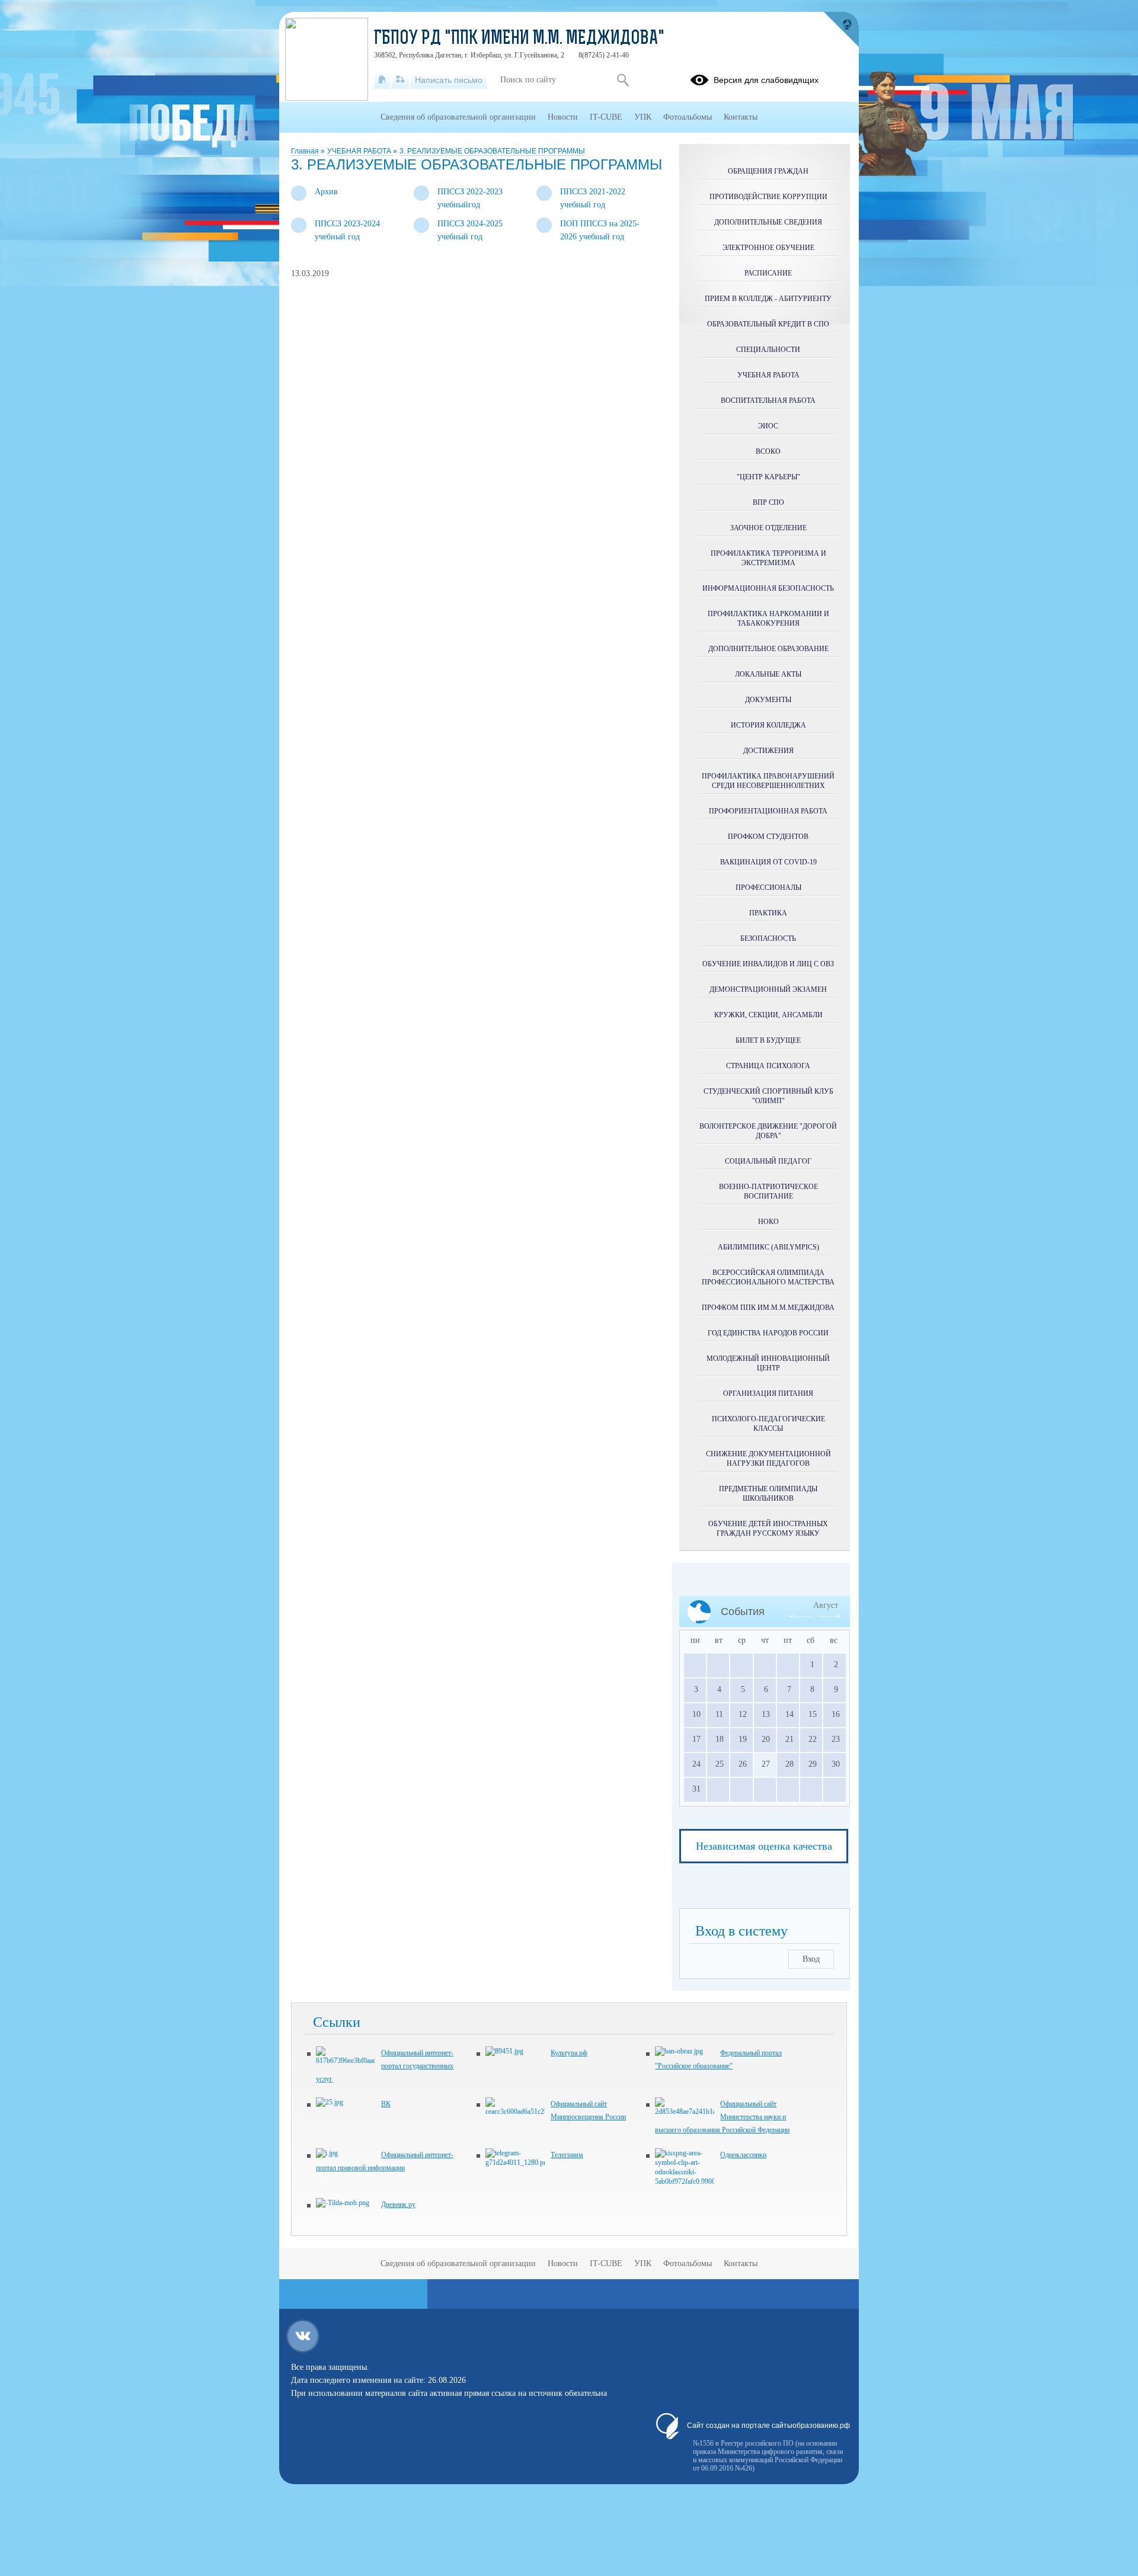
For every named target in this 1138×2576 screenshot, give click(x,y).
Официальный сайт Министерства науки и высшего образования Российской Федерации (722, 2117)
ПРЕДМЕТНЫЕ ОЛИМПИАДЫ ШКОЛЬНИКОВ (768, 1494)
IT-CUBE (606, 117)
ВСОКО (768, 451)
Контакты (741, 117)
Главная (306, 151)
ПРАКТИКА (768, 913)
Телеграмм (567, 2155)
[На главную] (382, 80)
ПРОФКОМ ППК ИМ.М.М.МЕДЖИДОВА (768, 1308)
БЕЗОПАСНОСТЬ (768, 938)
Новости (563, 117)
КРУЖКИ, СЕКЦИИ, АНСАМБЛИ (768, 1015)
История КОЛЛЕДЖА (768, 725)
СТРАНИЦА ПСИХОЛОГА (768, 1066)
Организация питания (768, 1393)
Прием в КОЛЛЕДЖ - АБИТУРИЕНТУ (768, 299)
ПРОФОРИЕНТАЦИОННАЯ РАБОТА (768, 811)
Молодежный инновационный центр (768, 1363)
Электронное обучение (768, 248)
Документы (768, 700)
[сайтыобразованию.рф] (841, 30)
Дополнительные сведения (768, 222)
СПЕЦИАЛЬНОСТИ (768, 350)
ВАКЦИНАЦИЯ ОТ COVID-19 (768, 862)
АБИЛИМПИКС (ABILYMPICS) (768, 1247)
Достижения (768, 751)
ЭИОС (768, 426)
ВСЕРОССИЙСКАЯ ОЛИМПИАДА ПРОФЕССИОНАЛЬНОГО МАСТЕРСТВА (768, 1277)
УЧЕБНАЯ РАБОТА (360, 151)
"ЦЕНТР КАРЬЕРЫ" (768, 477)
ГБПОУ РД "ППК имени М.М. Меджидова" (519, 39)
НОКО (768, 1222)
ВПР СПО (768, 502)
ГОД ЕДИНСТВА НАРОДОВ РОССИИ (768, 1333)
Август (826, 1605)
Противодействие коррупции (768, 197)
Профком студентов (768, 837)
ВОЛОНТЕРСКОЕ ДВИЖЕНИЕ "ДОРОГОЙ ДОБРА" (768, 1131)
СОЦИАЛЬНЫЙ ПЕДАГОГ (768, 1161)
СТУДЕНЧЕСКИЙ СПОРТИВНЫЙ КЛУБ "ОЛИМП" (768, 1096)
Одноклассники (743, 2155)
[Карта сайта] (400, 80)
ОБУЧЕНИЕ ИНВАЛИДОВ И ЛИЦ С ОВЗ (768, 964)
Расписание (768, 273)
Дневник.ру (398, 2205)
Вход (811, 1959)
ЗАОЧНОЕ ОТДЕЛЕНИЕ (768, 528)
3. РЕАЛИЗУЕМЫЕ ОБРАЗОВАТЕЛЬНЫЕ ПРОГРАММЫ (492, 151)
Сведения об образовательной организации (458, 117)
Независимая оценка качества (764, 1846)
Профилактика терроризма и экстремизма (768, 558)
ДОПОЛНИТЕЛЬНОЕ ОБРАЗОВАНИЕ (768, 649)
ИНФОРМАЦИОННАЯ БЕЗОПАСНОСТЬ (768, 588)
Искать (623, 80)
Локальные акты (768, 674)
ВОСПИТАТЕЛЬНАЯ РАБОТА (768, 401)
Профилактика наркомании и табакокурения (768, 619)
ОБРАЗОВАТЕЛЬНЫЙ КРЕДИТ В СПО (768, 324)
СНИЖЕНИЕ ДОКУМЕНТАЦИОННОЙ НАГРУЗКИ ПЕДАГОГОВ (768, 1459)
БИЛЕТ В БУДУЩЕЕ (768, 1040)
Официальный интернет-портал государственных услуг (385, 2066)
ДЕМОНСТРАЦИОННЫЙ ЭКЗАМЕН (768, 989)
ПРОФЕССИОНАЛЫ (768, 887)
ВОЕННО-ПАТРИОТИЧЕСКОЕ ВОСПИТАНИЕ (768, 1191)
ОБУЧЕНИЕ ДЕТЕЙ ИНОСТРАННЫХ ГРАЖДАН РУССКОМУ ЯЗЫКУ (768, 1529)
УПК (643, 117)
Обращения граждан (768, 171)
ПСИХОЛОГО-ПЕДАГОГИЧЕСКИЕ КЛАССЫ (768, 1424)
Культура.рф (569, 2053)
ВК (386, 2104)
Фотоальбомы (688, 117)
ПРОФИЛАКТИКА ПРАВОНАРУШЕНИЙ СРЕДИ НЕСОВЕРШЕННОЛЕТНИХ (768, 781)
